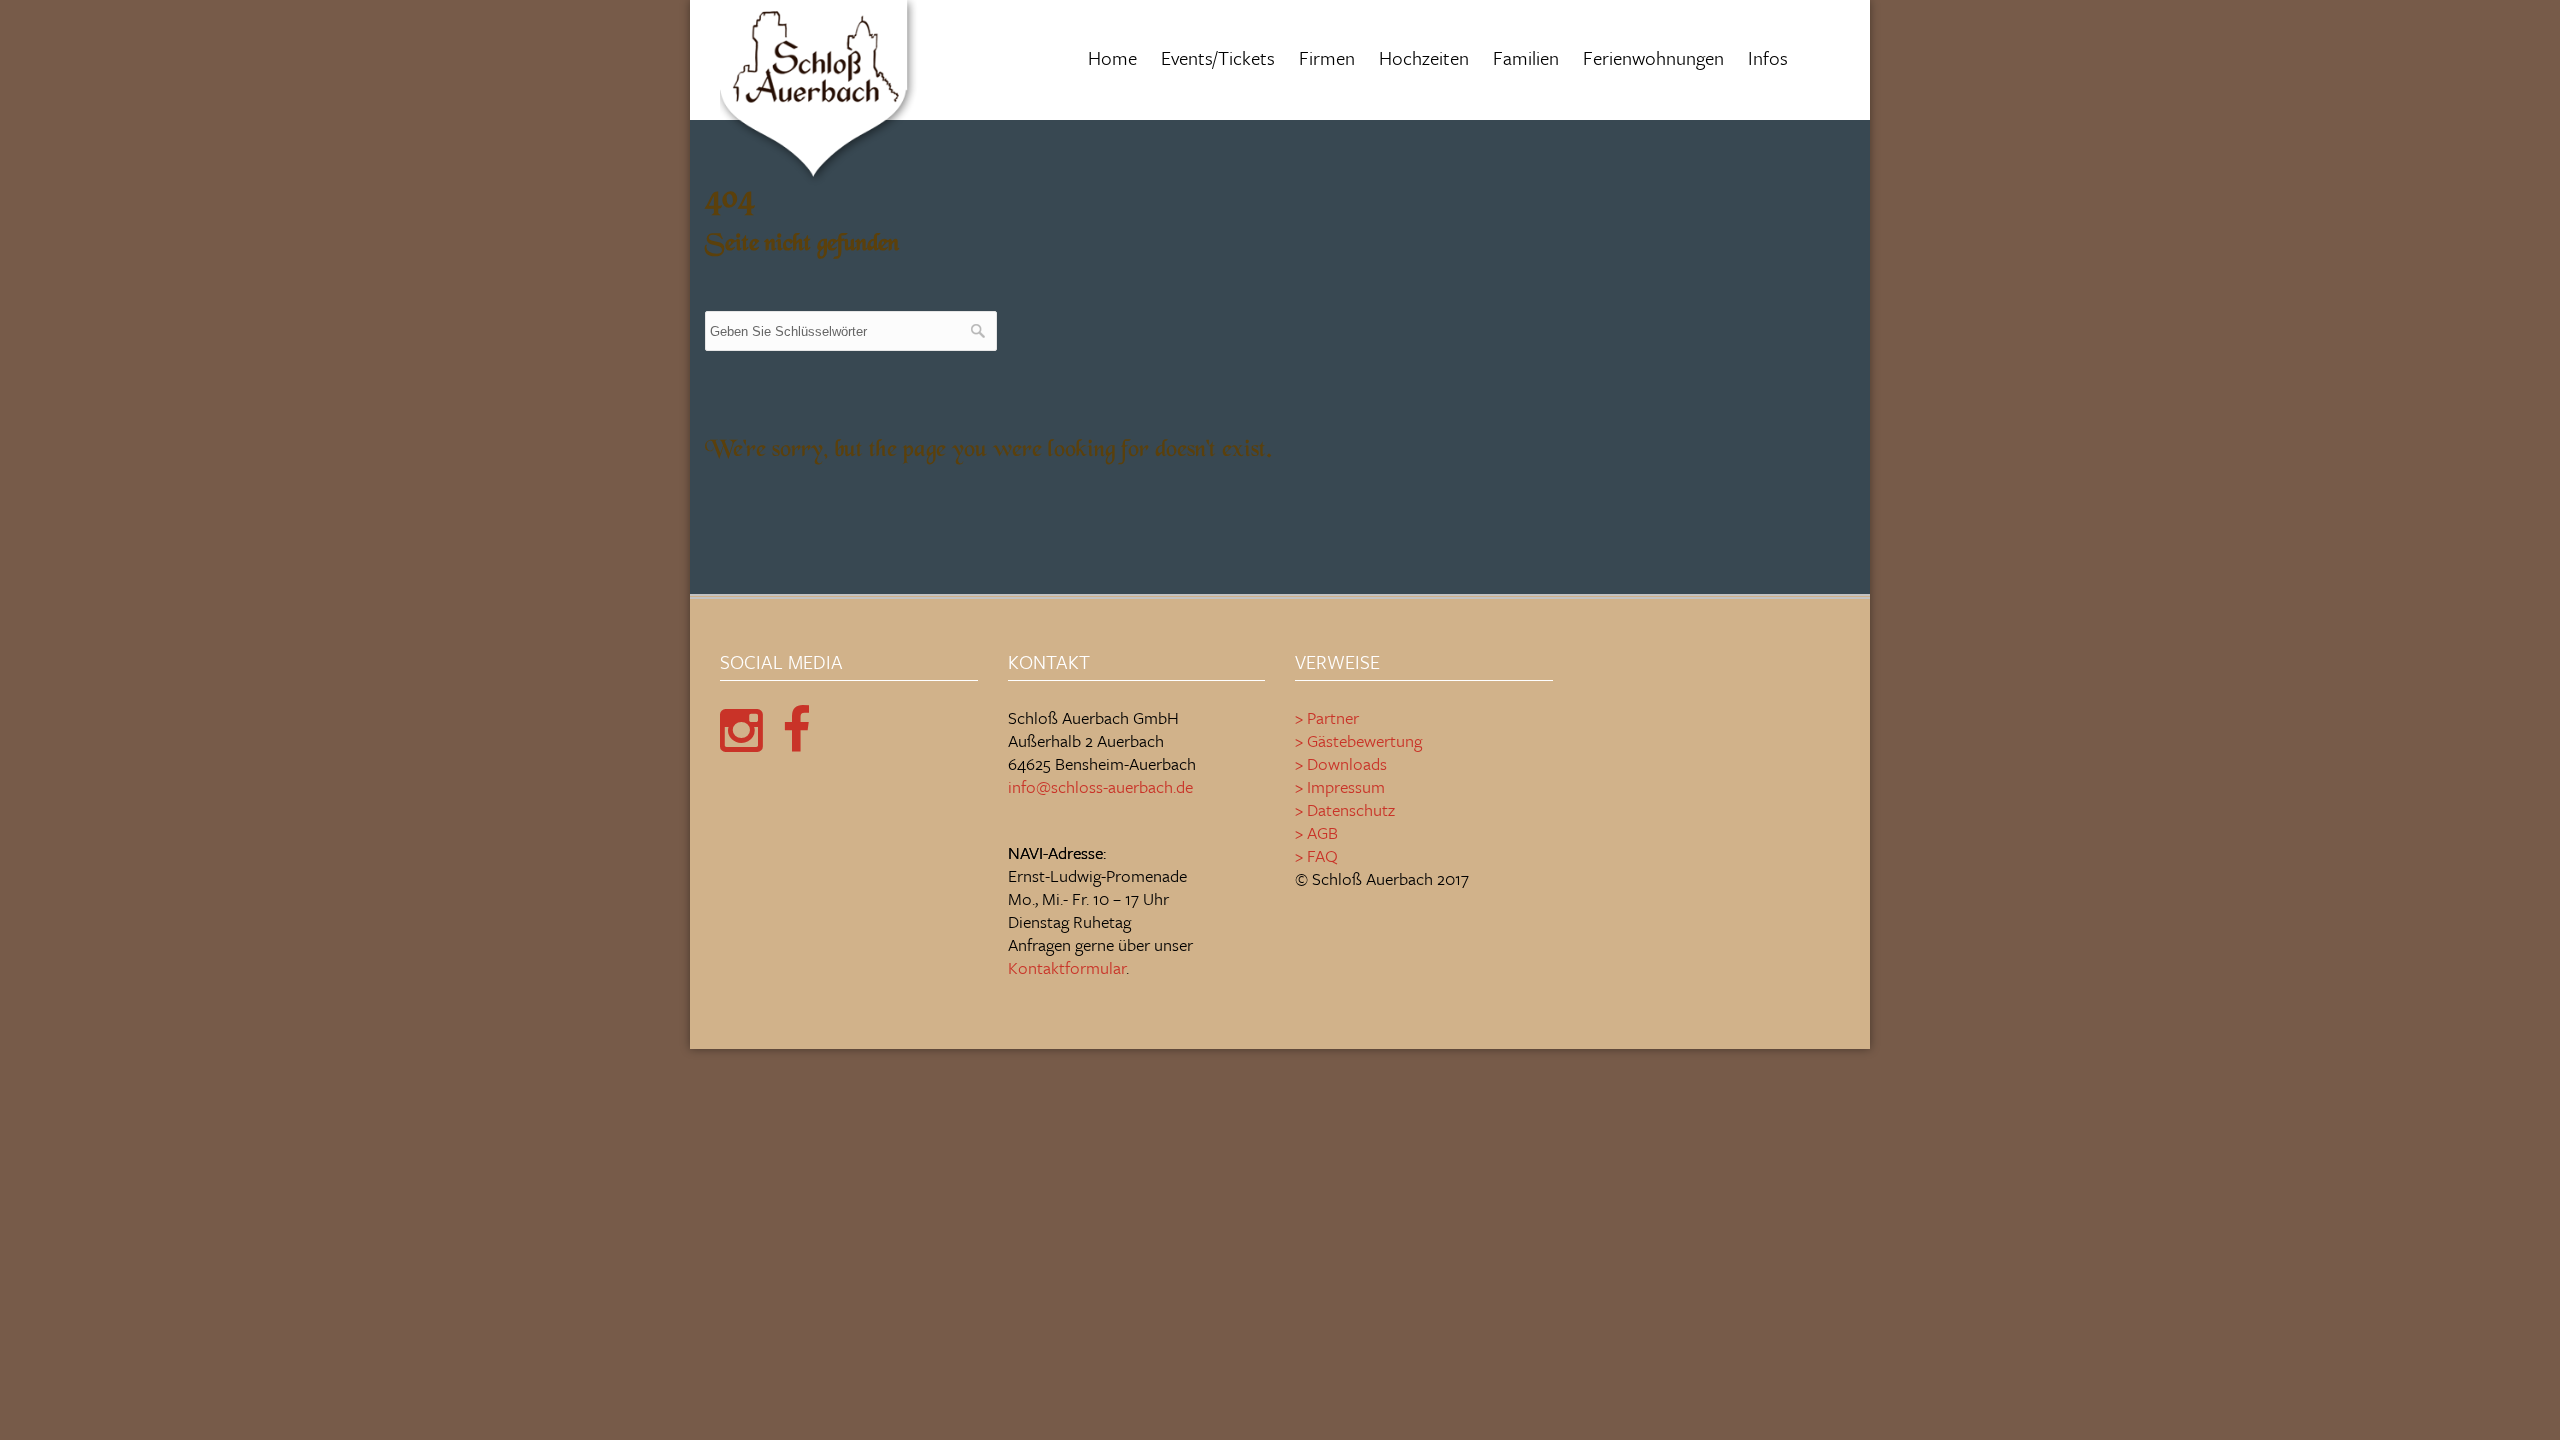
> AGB (1316, 832)
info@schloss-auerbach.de (1100, 786)
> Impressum (1340, 786)
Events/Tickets (1218, 58)
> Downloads (1341, 763)
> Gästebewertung (1358, 740)
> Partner (1327, 717)
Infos (1768, 58)
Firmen (1327, 58)
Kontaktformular (1067, 967)
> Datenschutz (1345, 809)
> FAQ (1316, 855)
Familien (1526, 58)
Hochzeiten (1424, 58)
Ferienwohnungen (1653, 58)
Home (1112, 58)
